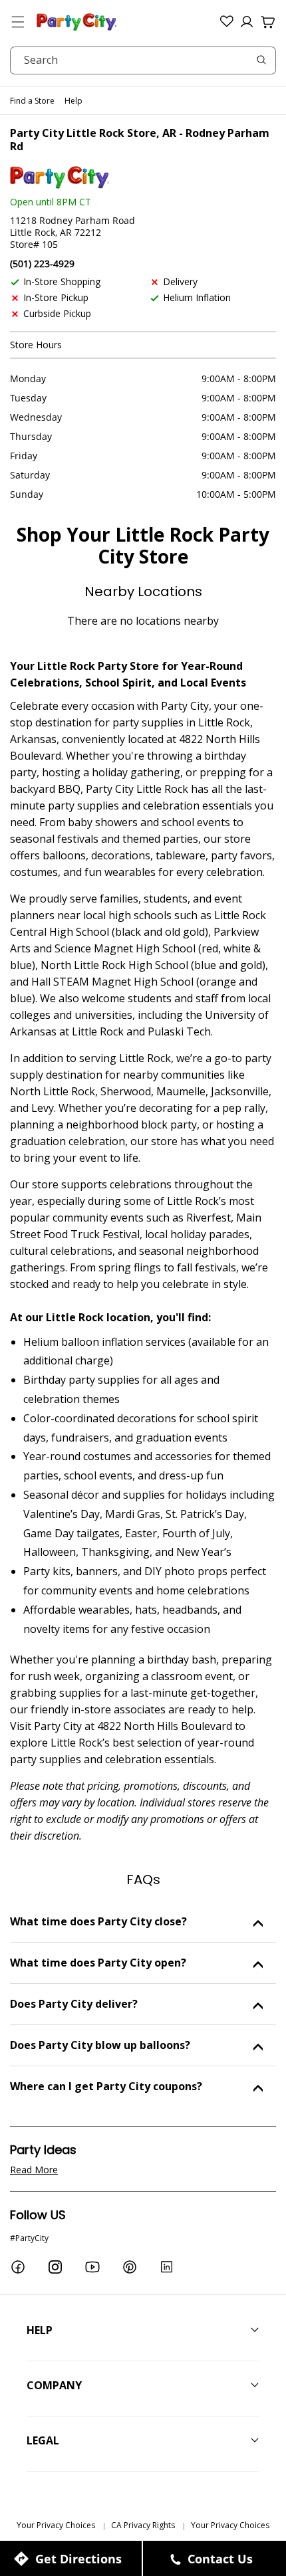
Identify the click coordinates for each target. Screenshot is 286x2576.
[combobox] (143, 60)
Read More (34, 2170)
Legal (43, 2440)
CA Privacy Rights (143, 2525)
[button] (18, 22)
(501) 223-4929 (42, 264)
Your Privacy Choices (56, 2525)
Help (73, 101)
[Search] (261, 60)
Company (54, 2385)
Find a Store (32, 101)
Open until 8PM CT (51, 202)
